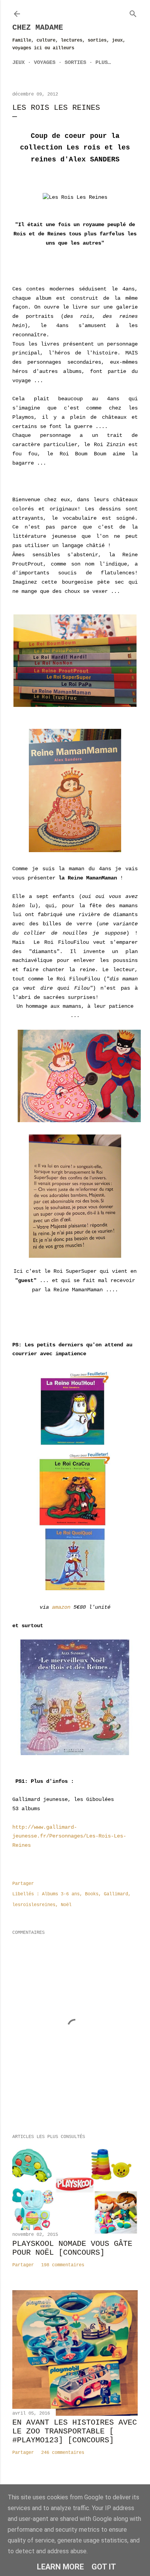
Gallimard (116, 1894)
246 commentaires (63, 2453)
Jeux (18, 62)
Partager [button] (23, 1884)
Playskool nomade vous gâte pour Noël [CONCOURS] (72, 2248)
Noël (66, 1905)
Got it (104, 2567)
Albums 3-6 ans (61, 1894)
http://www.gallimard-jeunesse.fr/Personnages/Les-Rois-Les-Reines (69, 1836)
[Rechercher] (133, 12)
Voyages (45, 62)
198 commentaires (63, 2265)
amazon (61, 1607)
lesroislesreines (34, 1905)
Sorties (75, 62)
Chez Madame (38, 28)
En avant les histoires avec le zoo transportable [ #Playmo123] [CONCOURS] (75, 2431)
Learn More (60, 2567)
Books (92, 1894)
